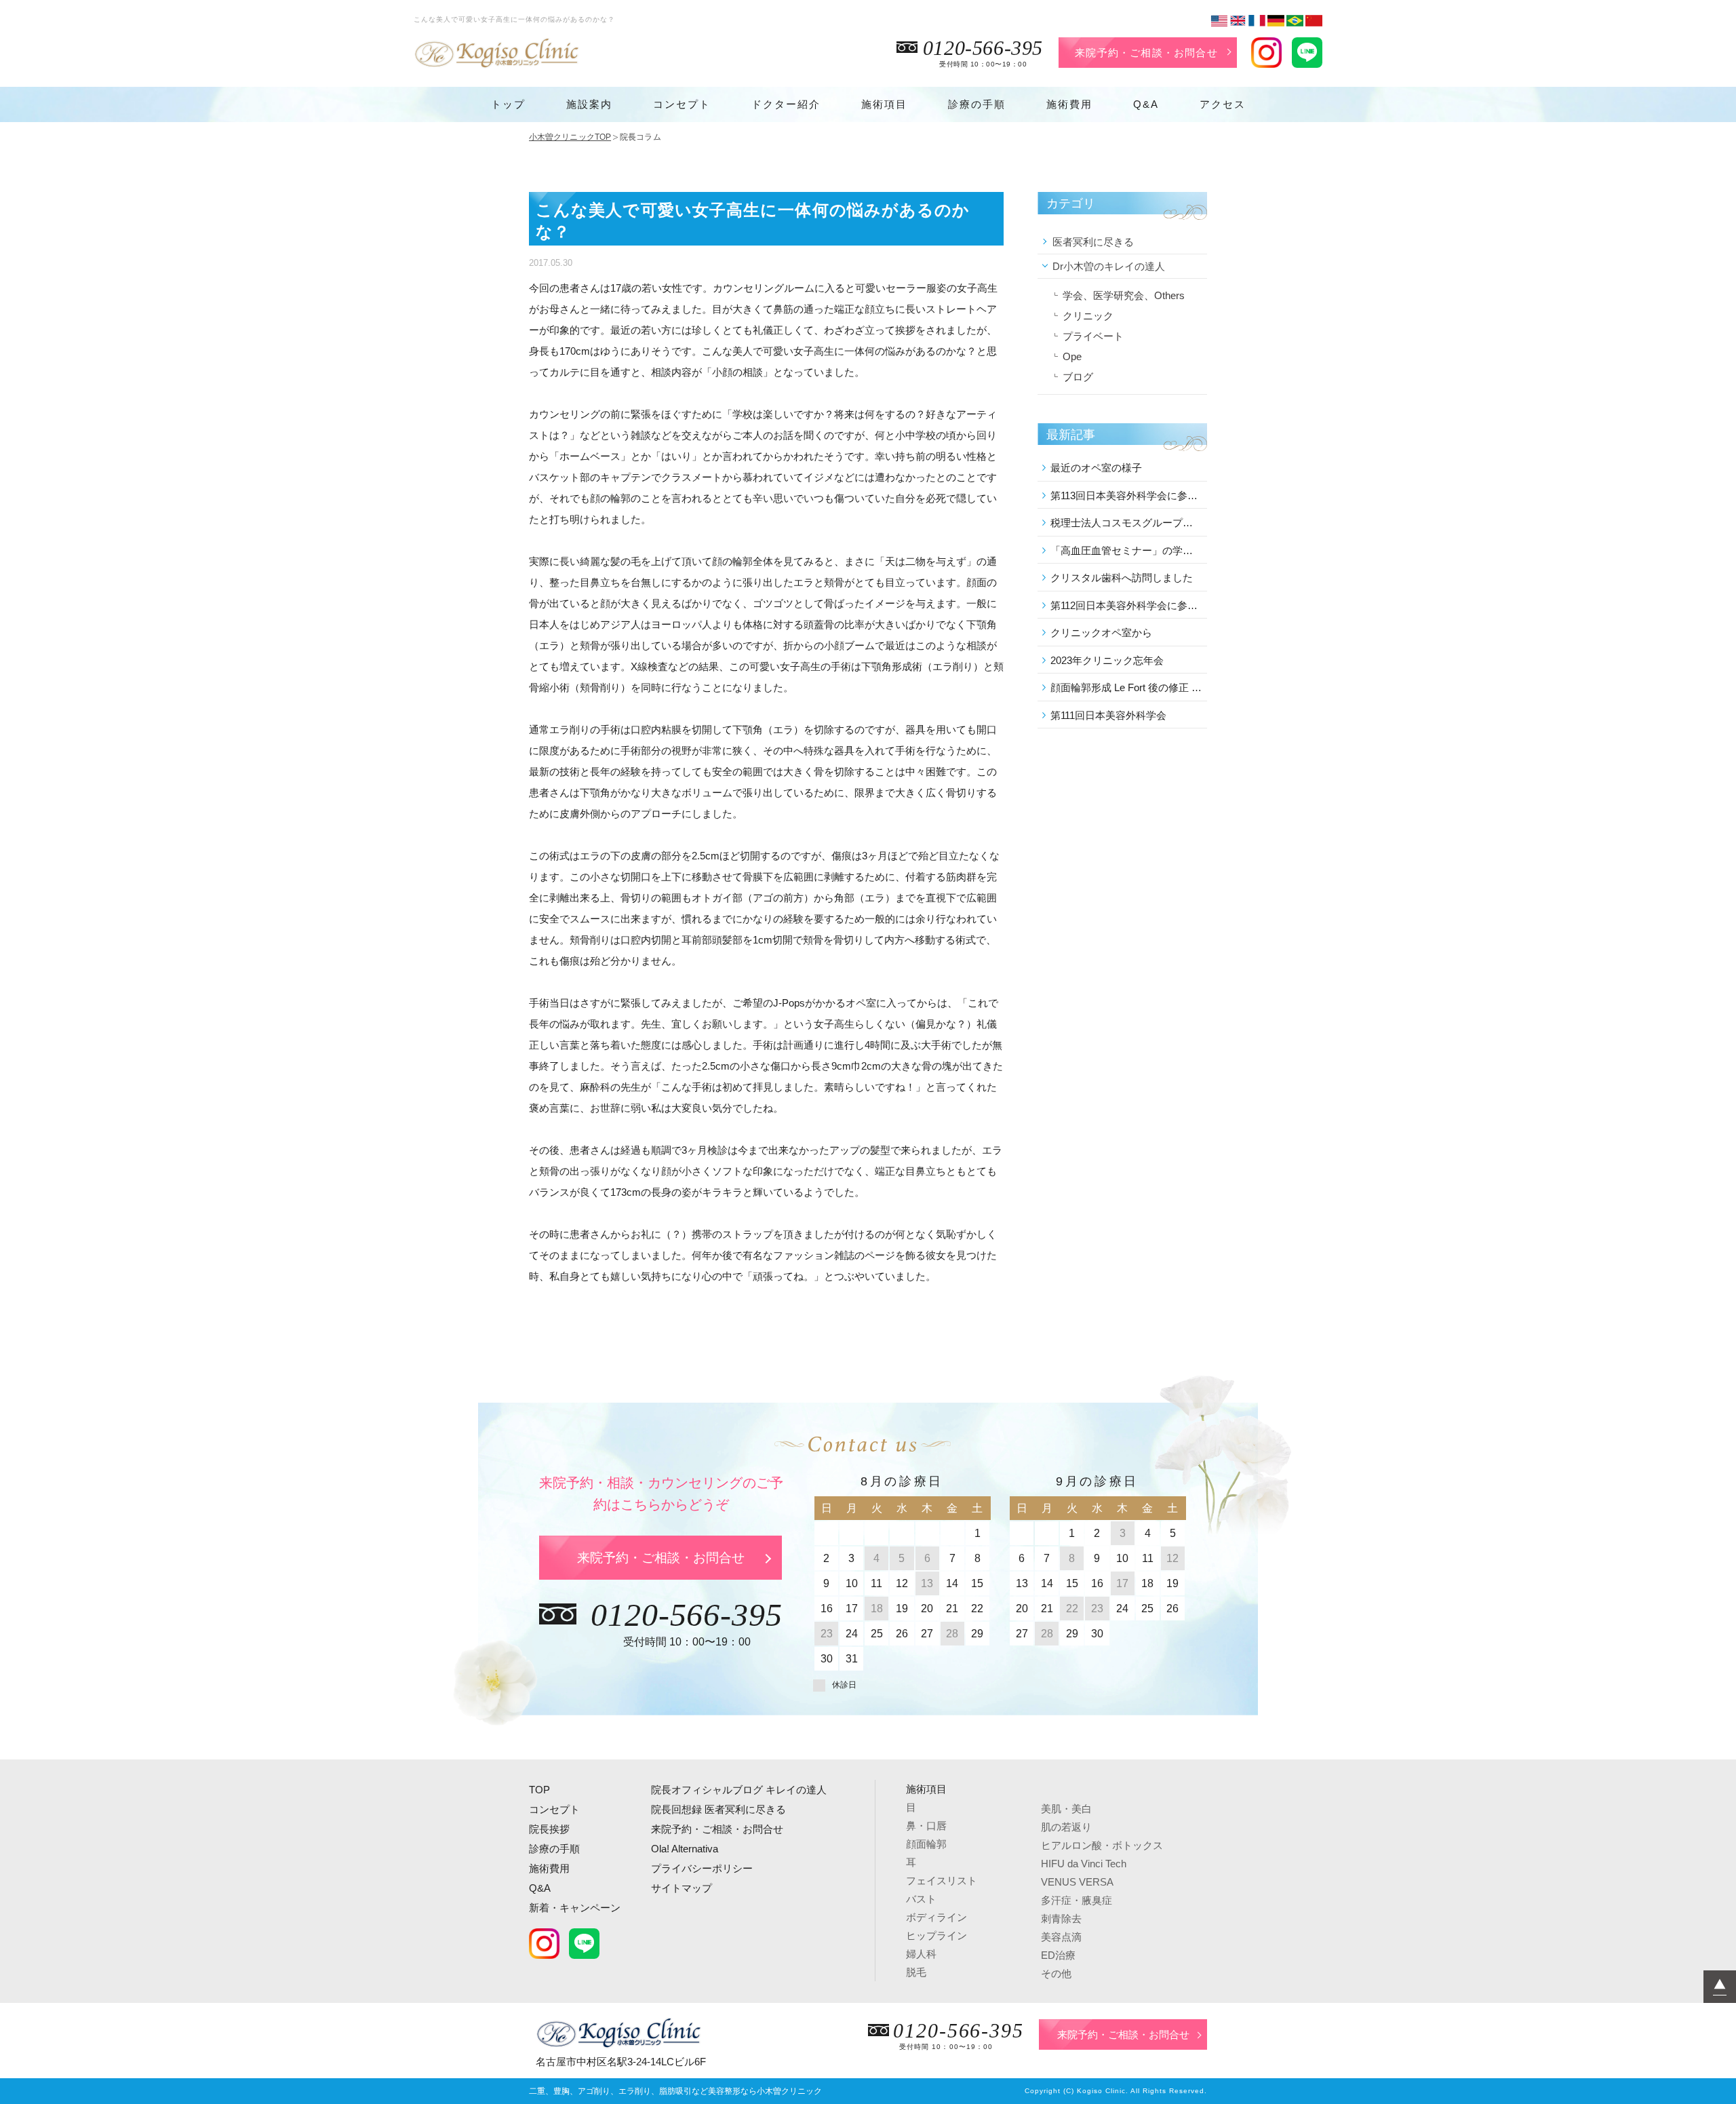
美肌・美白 (1066, 1809)
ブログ (1078, 377)
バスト (921, 1899)
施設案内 (589, 104)
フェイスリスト (942, 1881)
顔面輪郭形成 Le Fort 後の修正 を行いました (1126, 687)
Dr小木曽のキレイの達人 (1109, 266)
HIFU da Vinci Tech (1084, 1864)
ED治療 (1058, 1955)
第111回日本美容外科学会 (1108, 715)
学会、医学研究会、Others (1124, 295)
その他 (1056, 1973)
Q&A (1146, 104)
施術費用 (1069, 104)
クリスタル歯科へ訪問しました (1122, 578)
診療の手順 (977, 104)
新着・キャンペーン (575, 1908)
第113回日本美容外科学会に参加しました (1126, 495)
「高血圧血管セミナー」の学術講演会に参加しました (1126, 550)
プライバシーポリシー (702, 1868)
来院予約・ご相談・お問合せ (1146, 53)
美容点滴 (1061, 1937)
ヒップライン (936, 1935)
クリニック (1088, 316)
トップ (508, 104)
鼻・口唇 (926, 1826)
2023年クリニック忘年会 (1107, 660)
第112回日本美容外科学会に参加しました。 (1126, 605)
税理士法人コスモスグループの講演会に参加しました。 (1126, 523)
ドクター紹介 (786, 104)
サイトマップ (682, 1888)
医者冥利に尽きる (1093, 242)
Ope (1072, 356)
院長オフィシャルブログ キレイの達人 (739, 1790)
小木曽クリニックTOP (570, 137)
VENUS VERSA (1077, 1882)
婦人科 (921, 1954)
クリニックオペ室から (1101, 632)
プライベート (1093, 336)
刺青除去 (1061, 1918)
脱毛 (916, 1972)
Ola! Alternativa (685, 1849)
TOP (539, 1790)
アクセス (1223, 104)
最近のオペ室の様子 (1096, 468)
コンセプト (682, 104)
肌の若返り (1066, 1827)
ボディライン (936, 1917)
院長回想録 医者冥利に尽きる (718, 1809)
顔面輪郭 (926, 1844)
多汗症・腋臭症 (1077, 1900)
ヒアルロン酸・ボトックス (1102, 1845)
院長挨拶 (549, 1829)
